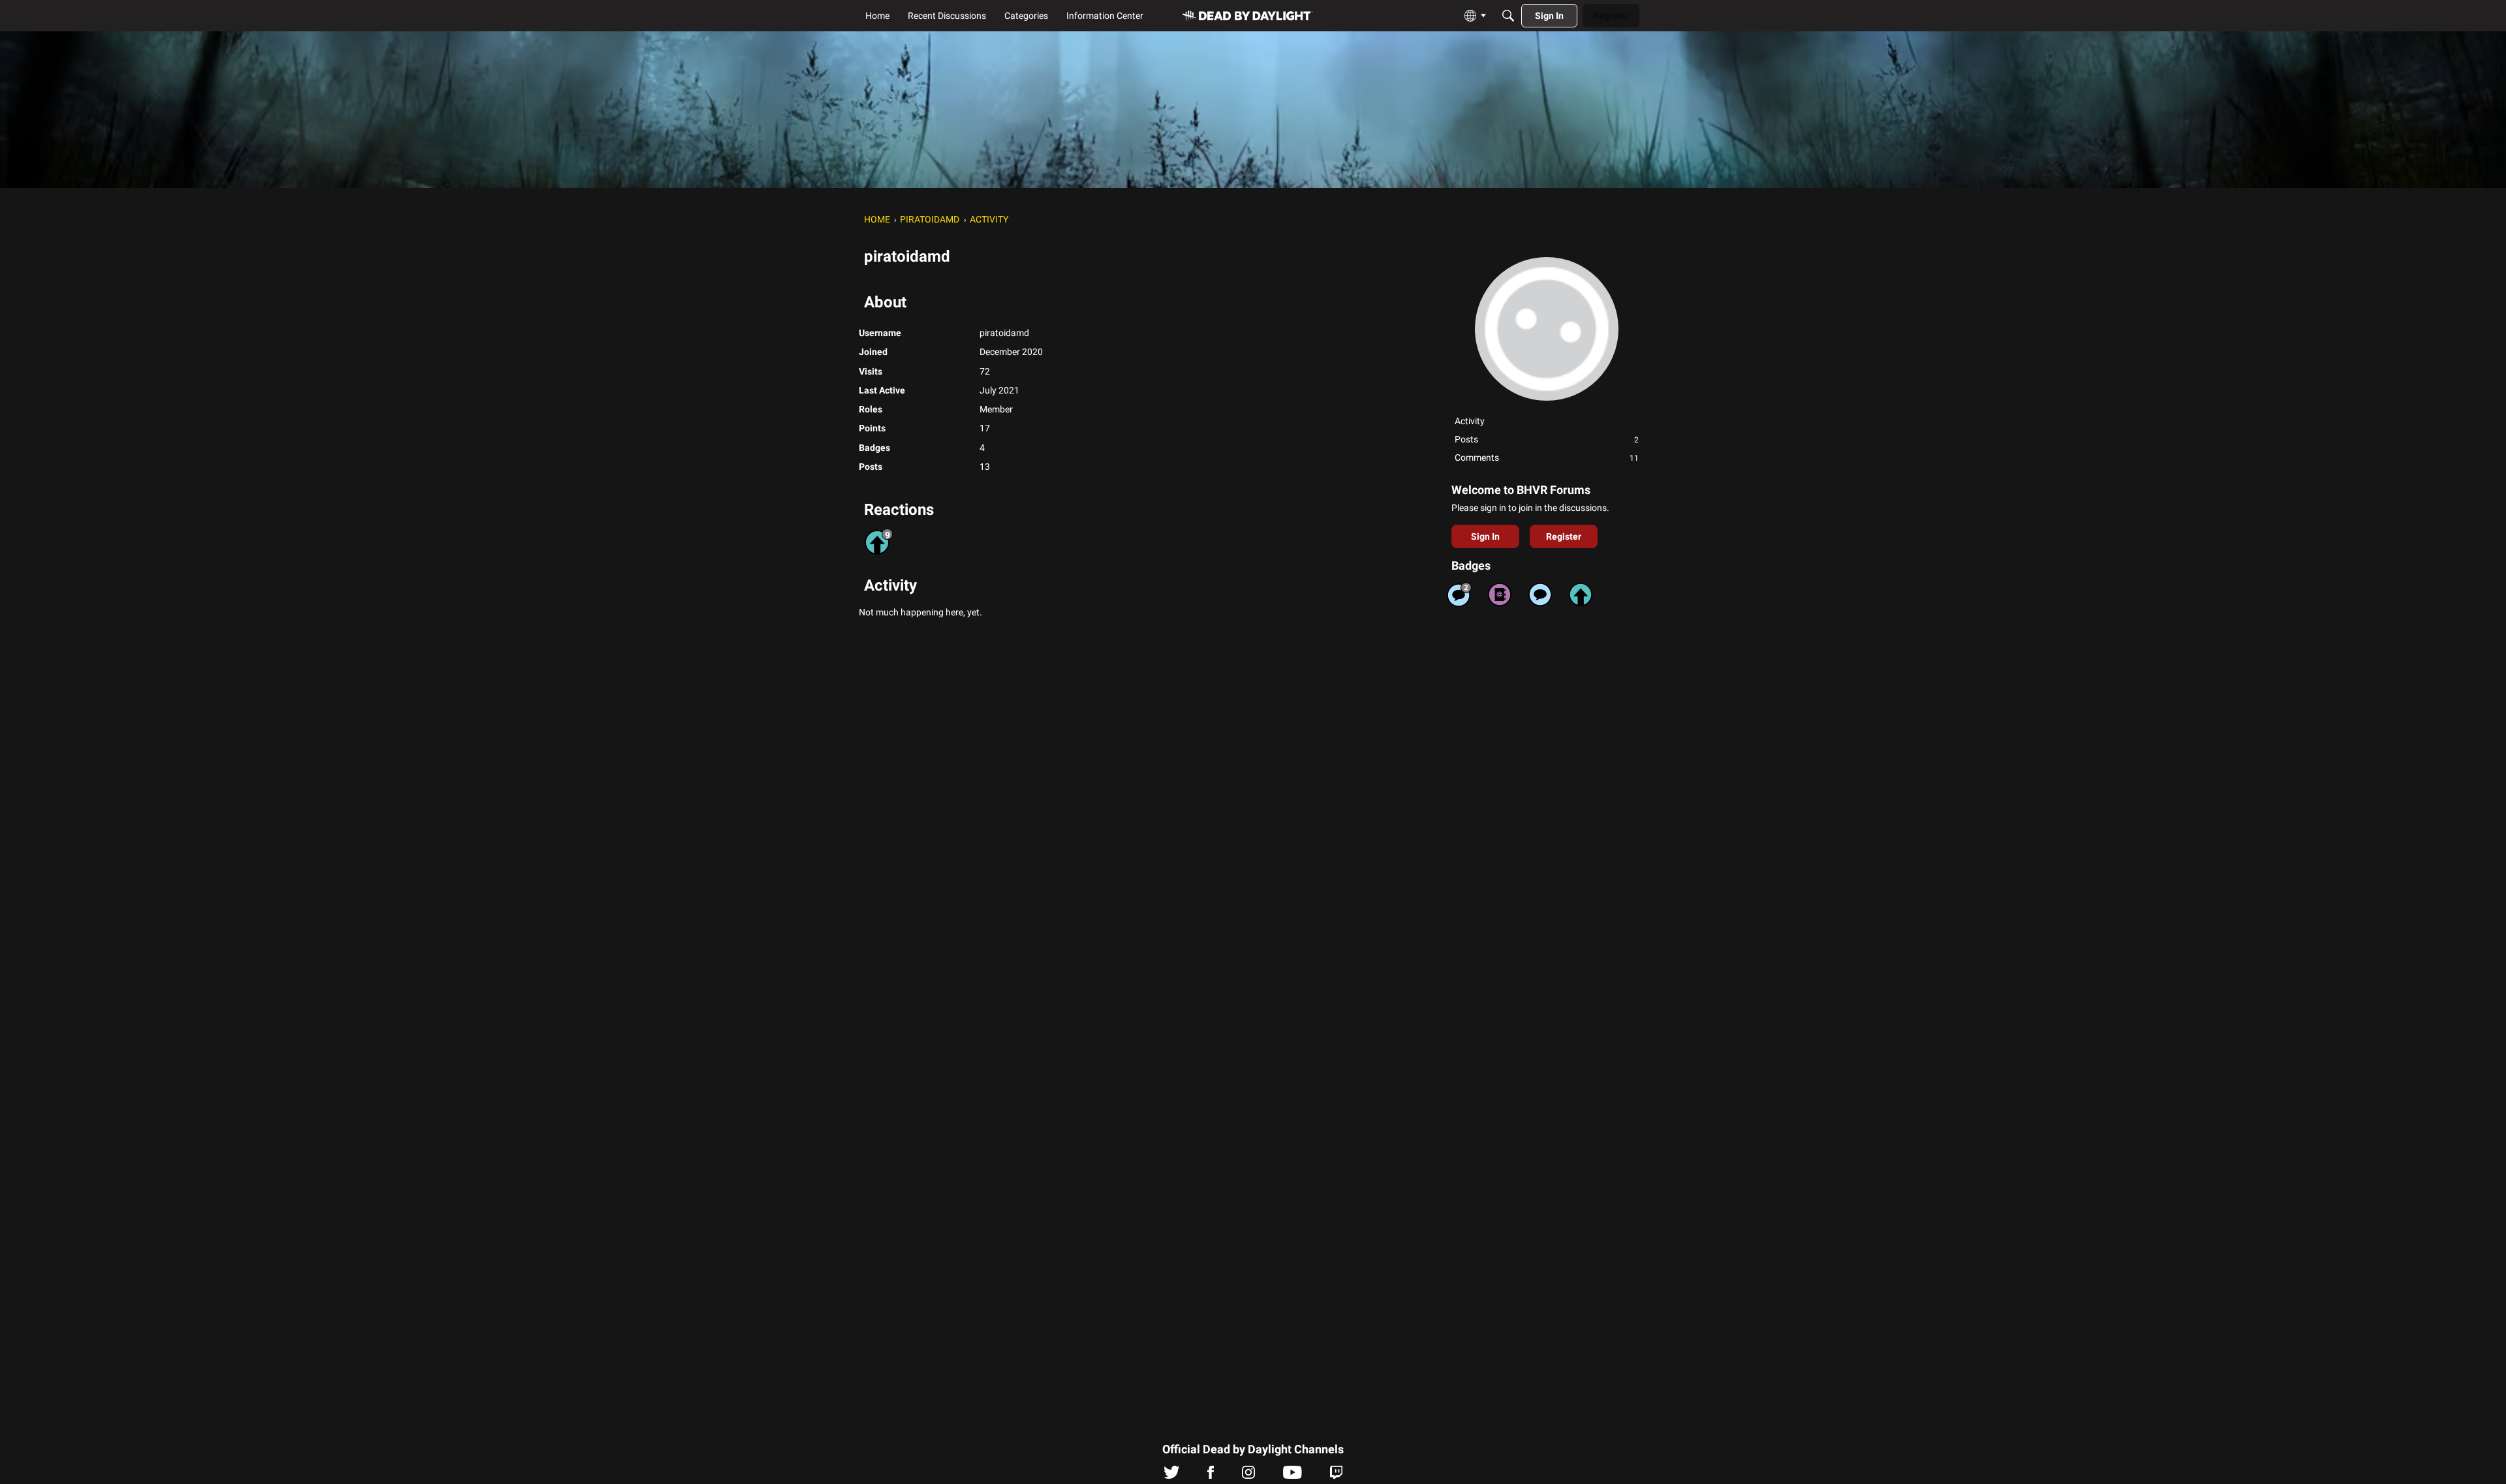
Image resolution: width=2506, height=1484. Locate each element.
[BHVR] (1248, 16)
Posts (1547, 439)
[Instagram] (1248, 1476)
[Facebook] (1211, 1476)
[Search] (1508, 16)
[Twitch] (1336, 1476)
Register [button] (1564, 536)
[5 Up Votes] (1581, 595)
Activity (1470, 421)
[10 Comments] (1459, 595)
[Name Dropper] (1500, 595)
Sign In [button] (1485, 536)
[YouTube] (1292, 1476)
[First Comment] (1540, 595)
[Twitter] (1172, 1476)
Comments (1547, 457)
